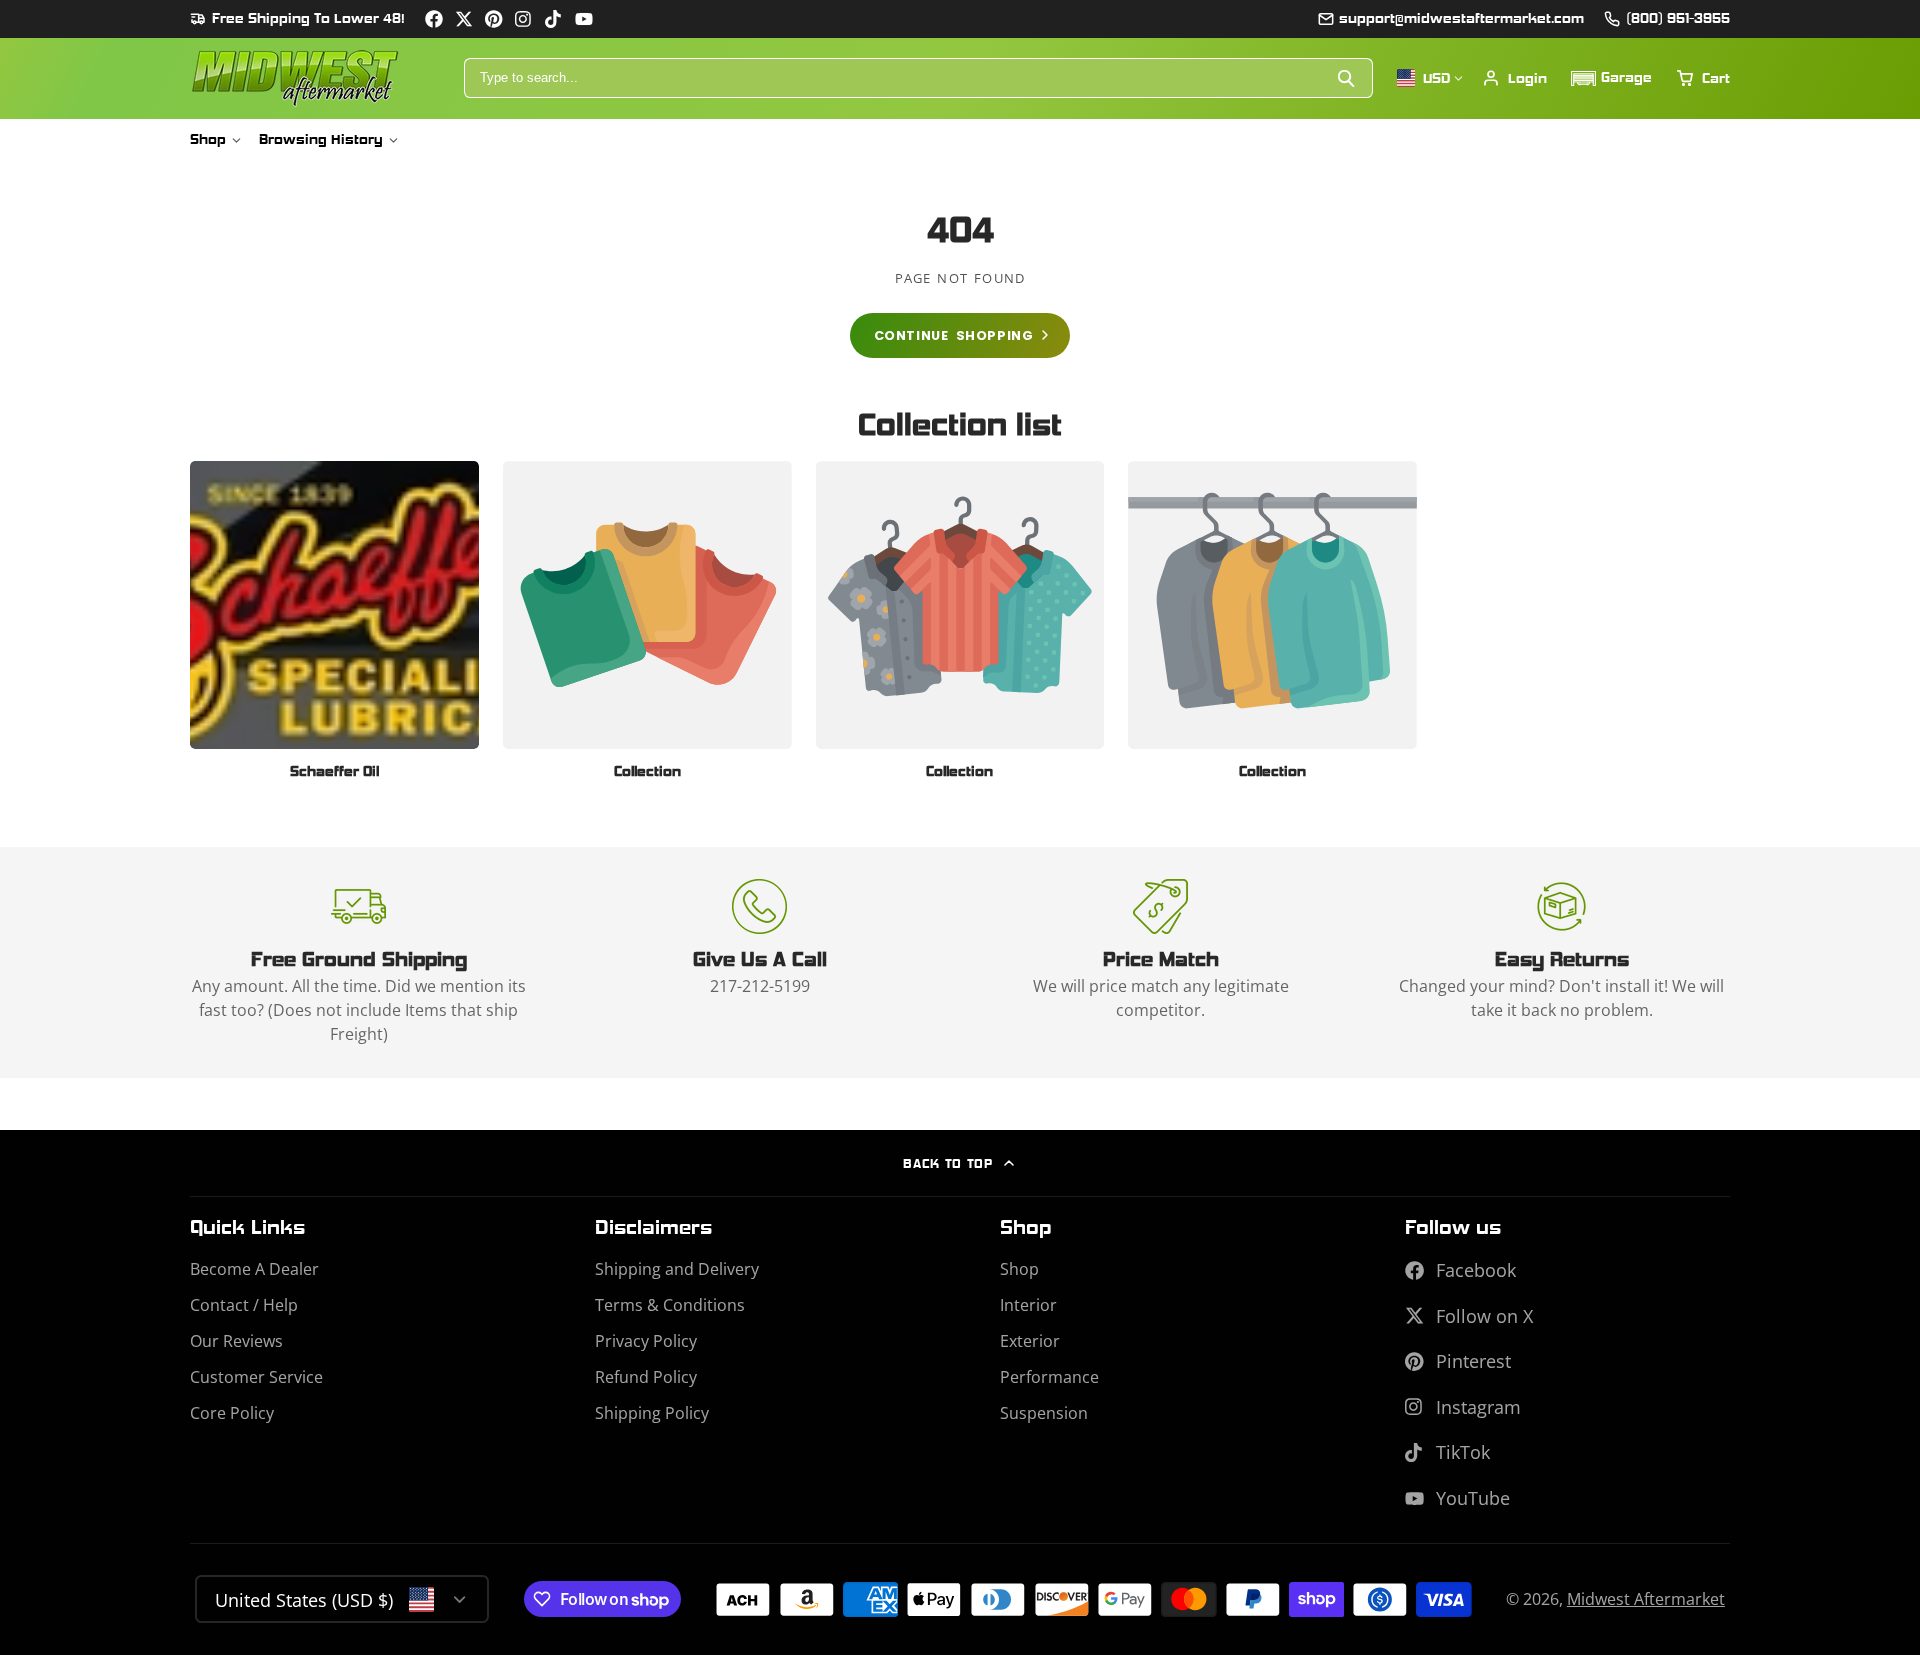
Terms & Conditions (670, 1305)
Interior (1028, 1305)
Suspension (1044, 1413)
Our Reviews (236, 1341)
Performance (1049, 1377)
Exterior (1030, 1341)
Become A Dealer (254, 1269)
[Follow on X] (464, 19)
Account (1514, 78)
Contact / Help (244, 1305)
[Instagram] (524, 19)
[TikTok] (554, 19)
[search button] (1347, 78)
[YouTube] (584, 19)
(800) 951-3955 (1678, 18)
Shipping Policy (652, 1413)
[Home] (295, 78)
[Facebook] (434, 19)
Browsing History (321, 139)
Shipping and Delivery (677, 1269)
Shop (208, 139)
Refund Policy (646, 1377)
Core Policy (232, 1413)
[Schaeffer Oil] (334, 628)
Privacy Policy (646, 1341)
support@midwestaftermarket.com (1461, 18)
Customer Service (256, 1377)
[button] (1611, 78)
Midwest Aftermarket (1646, 1599)
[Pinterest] (494, 19)
